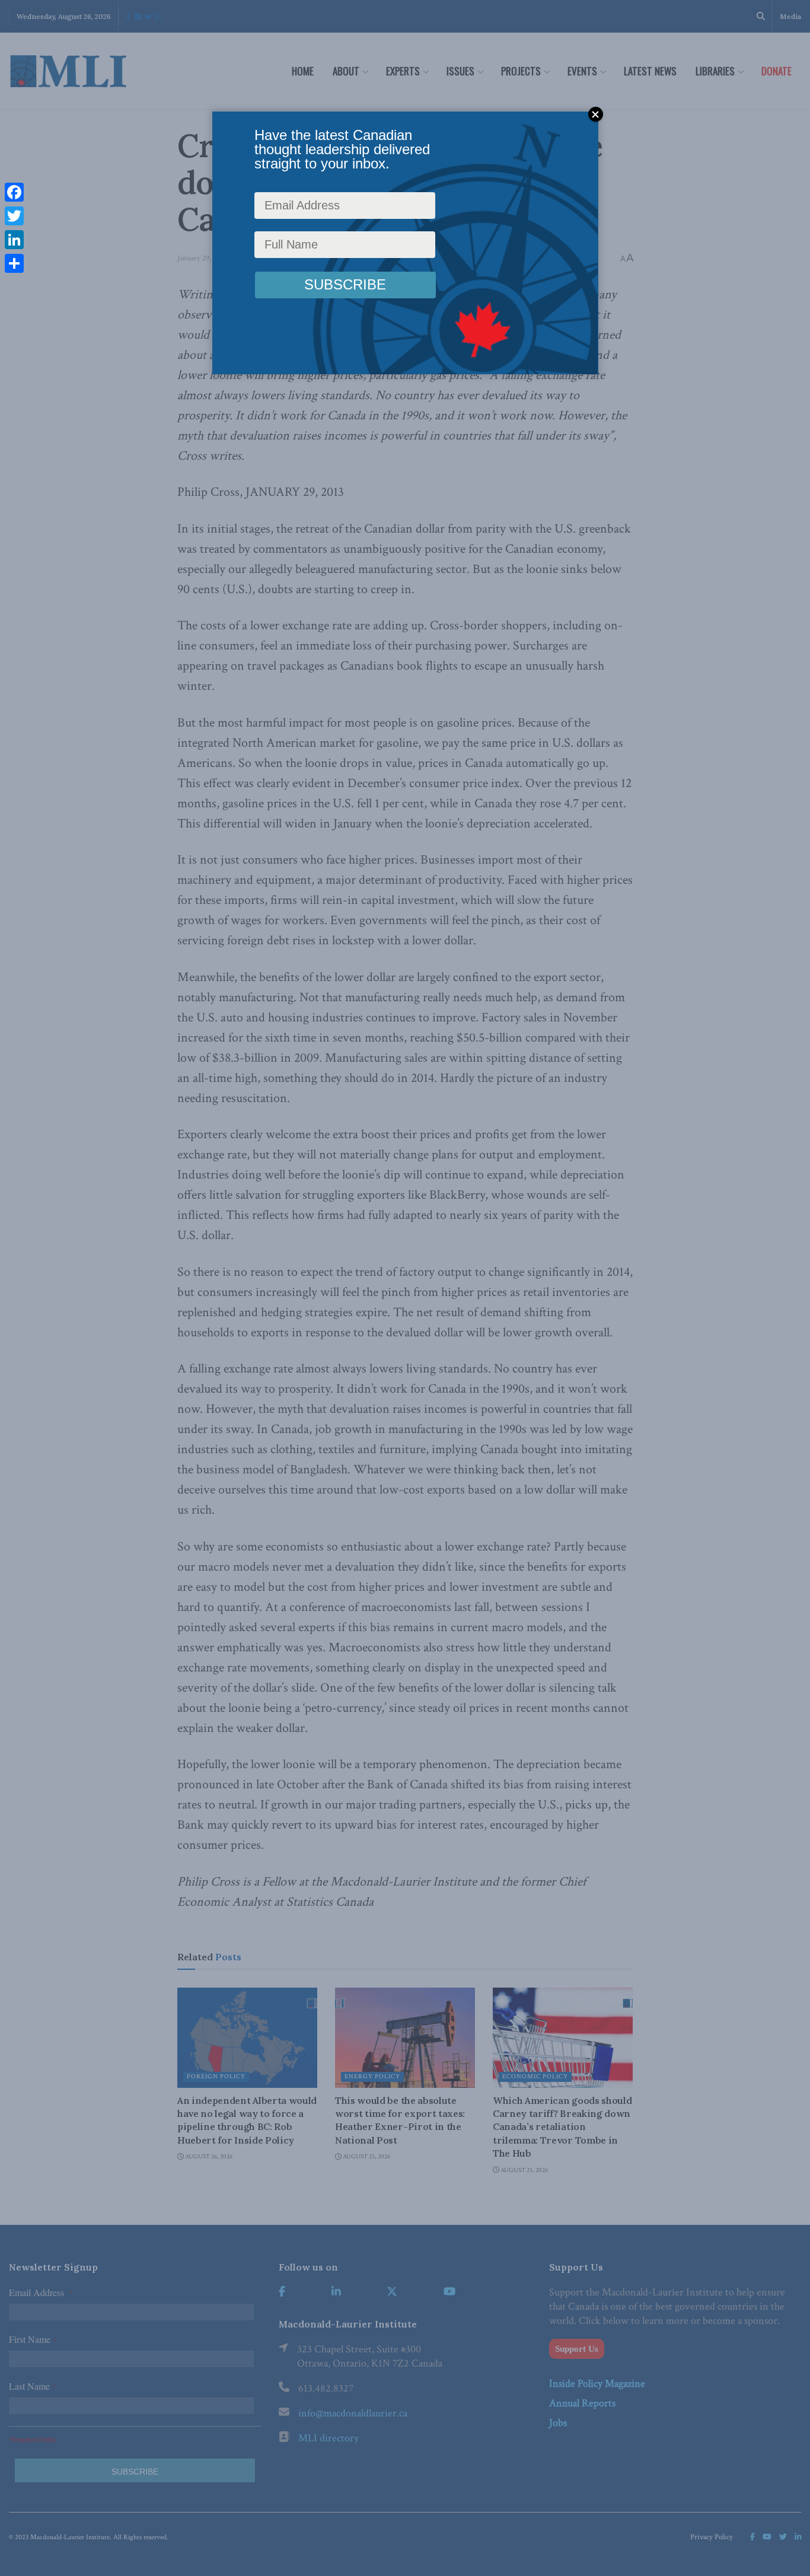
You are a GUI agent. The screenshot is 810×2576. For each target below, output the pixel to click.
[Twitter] (14, 216)
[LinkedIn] (14, 240)
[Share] (14, 263)
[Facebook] (14, 192)
